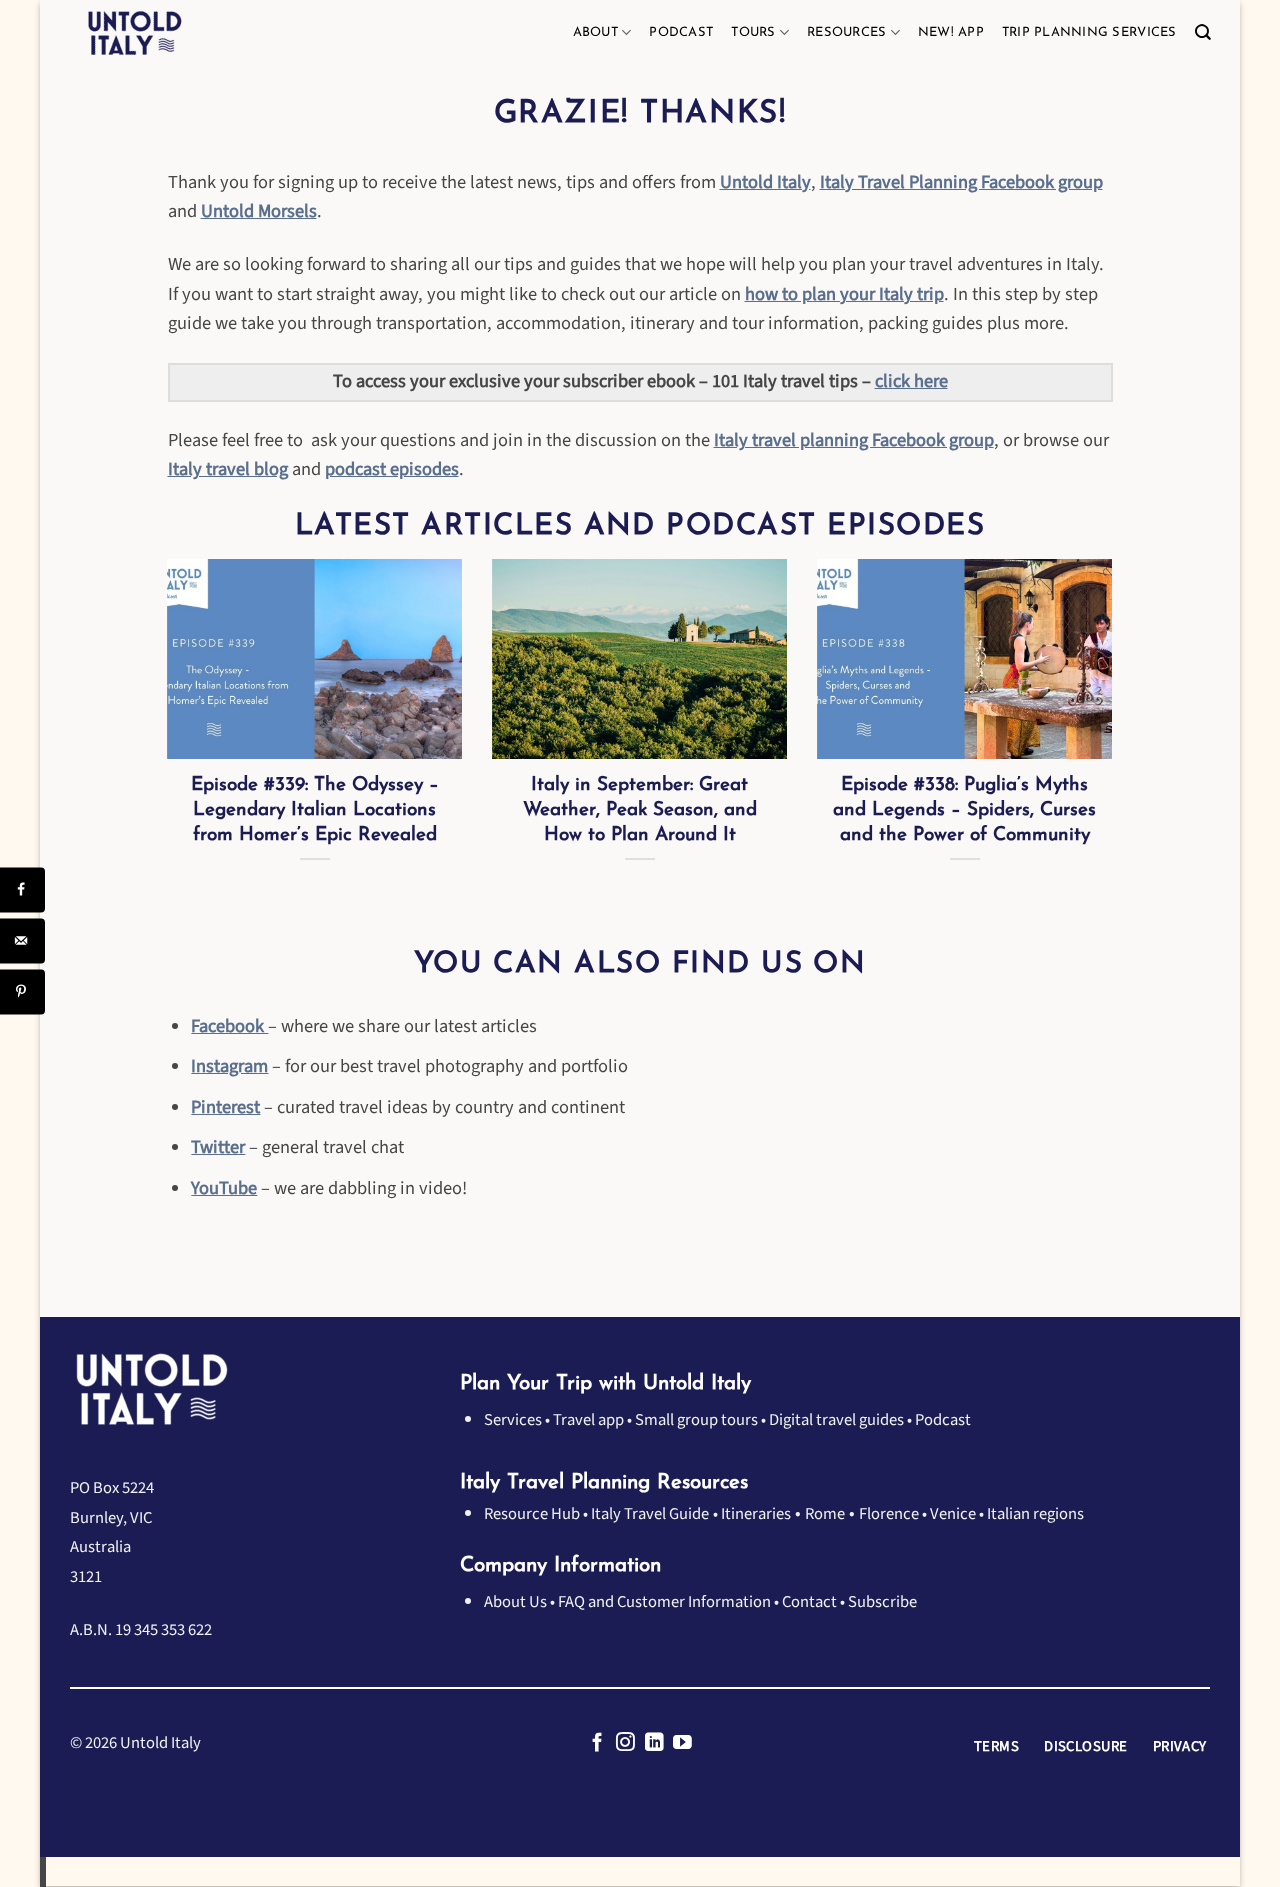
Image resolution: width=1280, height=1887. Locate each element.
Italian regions (1035, 1514)
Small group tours (696, 1420)
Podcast (681, 32)
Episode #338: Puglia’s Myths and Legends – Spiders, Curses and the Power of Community (964, 810)
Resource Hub (532, 1514)
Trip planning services (1089, 32)
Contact (809, 1602)
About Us (515, 1602)
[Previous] (164, 751)
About (595, 32)
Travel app (588, 1420)
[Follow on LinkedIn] (654, 1743)
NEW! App (951, 32)
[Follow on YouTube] (682, 1743)
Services (513, 1420)
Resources (846, 32)
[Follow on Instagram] (625, 1743)
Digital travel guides (836, 1420)
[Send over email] (22, 940)
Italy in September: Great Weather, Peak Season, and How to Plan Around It (640, 810)
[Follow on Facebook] (597, 1743)
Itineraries (756, 1514)
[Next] (1117, 751)
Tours (753, 32)
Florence (889, 1514)
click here (911, 381)
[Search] (1202, 33)
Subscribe (882, 1602)
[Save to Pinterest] (22, 991)
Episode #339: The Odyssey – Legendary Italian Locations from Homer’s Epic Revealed (315, 810)
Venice (953, 1514)
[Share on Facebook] (22, 889)
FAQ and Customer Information (664, 1602)
